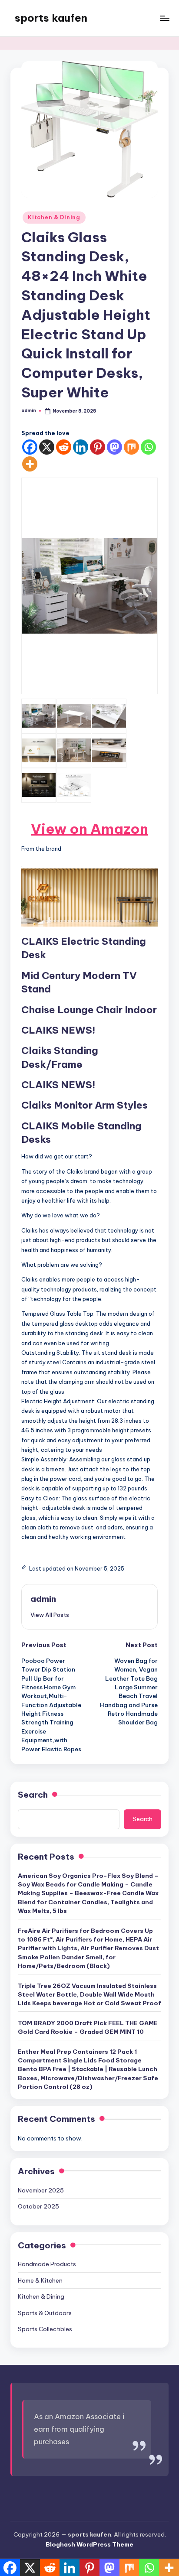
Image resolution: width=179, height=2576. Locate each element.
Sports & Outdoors (45, 2313)
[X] (47, 447)
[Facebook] (30, 447)
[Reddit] (64, 447)
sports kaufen (51, 18)
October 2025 (38, 2206)
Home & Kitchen (40, 2280)
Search (33, 1795)
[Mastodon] (114, 447)
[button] (50, 1615)
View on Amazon (89, 829)
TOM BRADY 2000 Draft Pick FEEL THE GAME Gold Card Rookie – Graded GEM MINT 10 (88, 2027)
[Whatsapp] (148, 447)
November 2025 (41, 2190)
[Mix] (131, 447)
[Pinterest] (98, 447)
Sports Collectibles (45, 2329)
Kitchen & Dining (54, 217)
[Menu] (164, 18)
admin (43, 1599)
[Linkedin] (81, 447)
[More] (30, 464)
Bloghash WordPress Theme (89, 2544)
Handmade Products (47, 2264)
